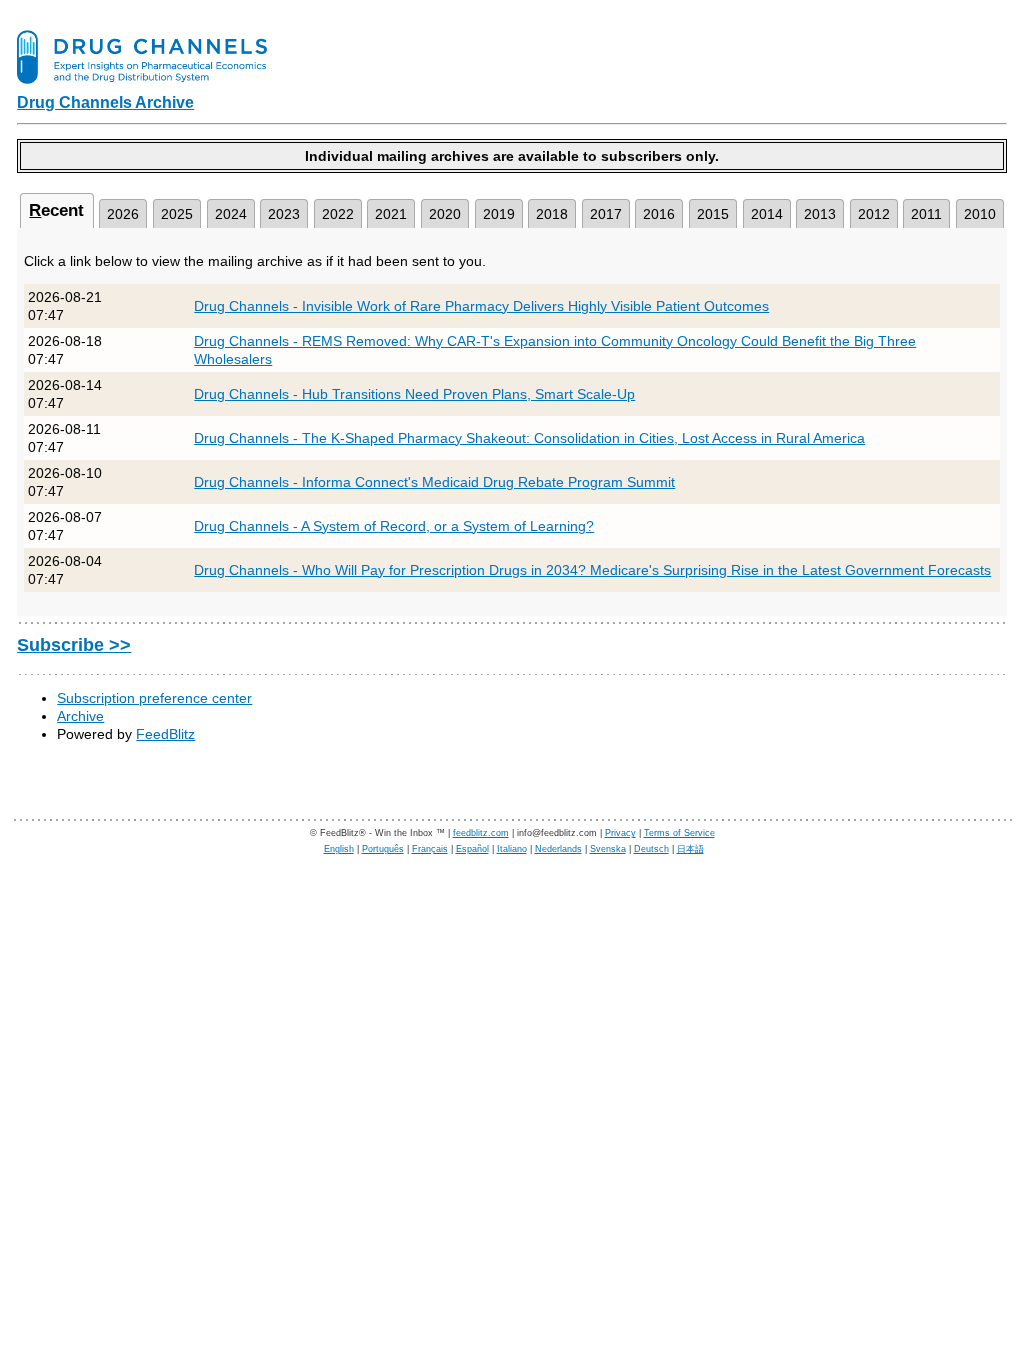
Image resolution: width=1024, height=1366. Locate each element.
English (339, 849)
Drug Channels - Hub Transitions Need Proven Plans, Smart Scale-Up (414, 394)
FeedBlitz (165, 734)
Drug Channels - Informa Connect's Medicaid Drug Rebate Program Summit (434, 482)
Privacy (620, 833)
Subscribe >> (74, 645)
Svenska (608, 849)
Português (383, 849)
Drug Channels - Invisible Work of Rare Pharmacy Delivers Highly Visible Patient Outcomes (481, 306)
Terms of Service (679, 833)
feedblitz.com (481, 833)
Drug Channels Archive (105, 102)
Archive (80, 716)
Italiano (512, 849)
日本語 (690, 849)
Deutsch (651, 849)
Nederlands (558, 849)
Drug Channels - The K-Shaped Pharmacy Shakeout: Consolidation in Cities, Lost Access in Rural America (529, 438)
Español (472, 849)
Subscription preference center (154, 698)
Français (430, 849)
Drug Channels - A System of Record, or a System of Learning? (394, 526)
